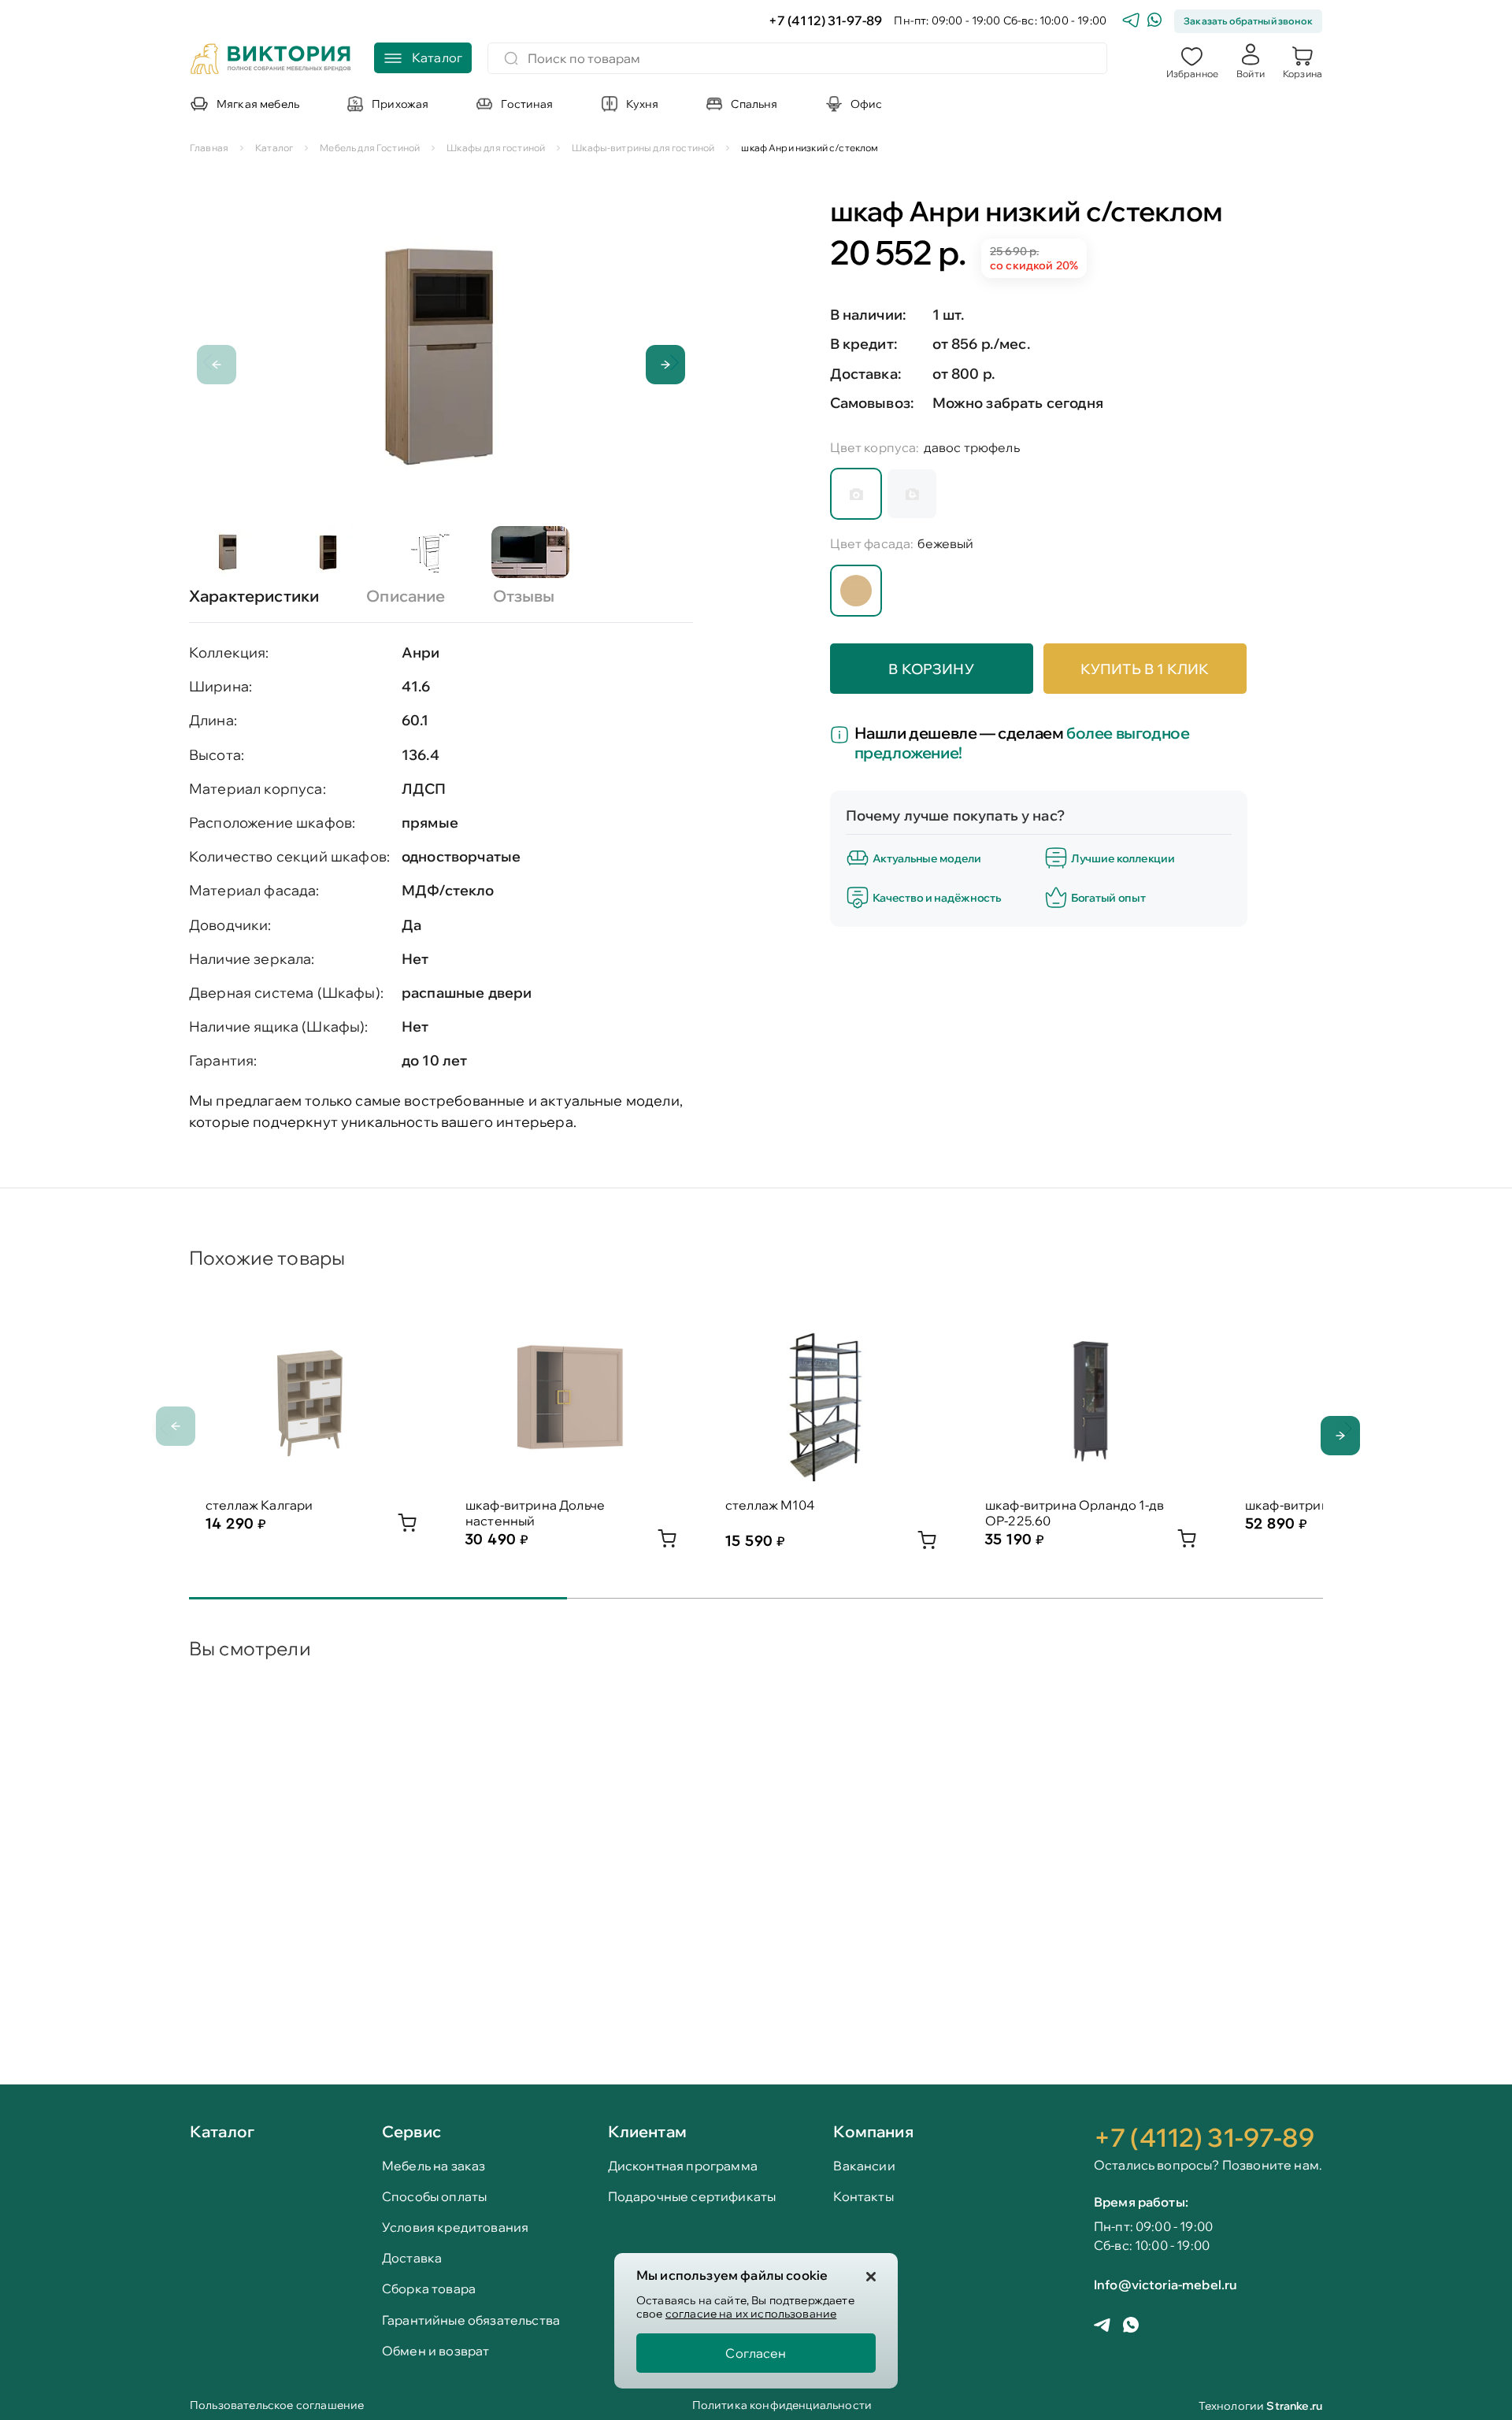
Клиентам (647, 2131)
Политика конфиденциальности (782, 2406)
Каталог (222, 2133)
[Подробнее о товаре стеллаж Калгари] (407, 1527)
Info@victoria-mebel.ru (1165, 2285)
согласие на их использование (751, 2314)
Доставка (412, 2258)
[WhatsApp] (1154, 22)
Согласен (756, 2353)
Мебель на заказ (434, 2166)
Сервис (411, 2131)
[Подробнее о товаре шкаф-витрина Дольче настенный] (667, 1543)
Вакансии (864, 2166)
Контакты (863, 2197)
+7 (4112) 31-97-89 (826, 21)
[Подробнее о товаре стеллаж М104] (927, 1544)
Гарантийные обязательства (471, 2320)
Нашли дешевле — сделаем (1022, 743)
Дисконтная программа (683, 2166)
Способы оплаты (434, 2197)
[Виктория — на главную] (271, 61)
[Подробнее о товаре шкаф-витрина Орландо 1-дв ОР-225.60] (1187, 1543)
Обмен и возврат (435, 2351)
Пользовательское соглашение (277, 2406)
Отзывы (524, 596)
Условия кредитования (455, 2227)
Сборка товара (429, 2289)
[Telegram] (1131, 22)
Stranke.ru (1294, 2406)
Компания (873, 2131)
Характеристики (254, 596)
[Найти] (511, 58)
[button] (1192, 61)
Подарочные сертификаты (692, 2197)
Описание (406, 596)
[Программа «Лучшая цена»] (842, 736)
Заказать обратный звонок (1248, 21)
